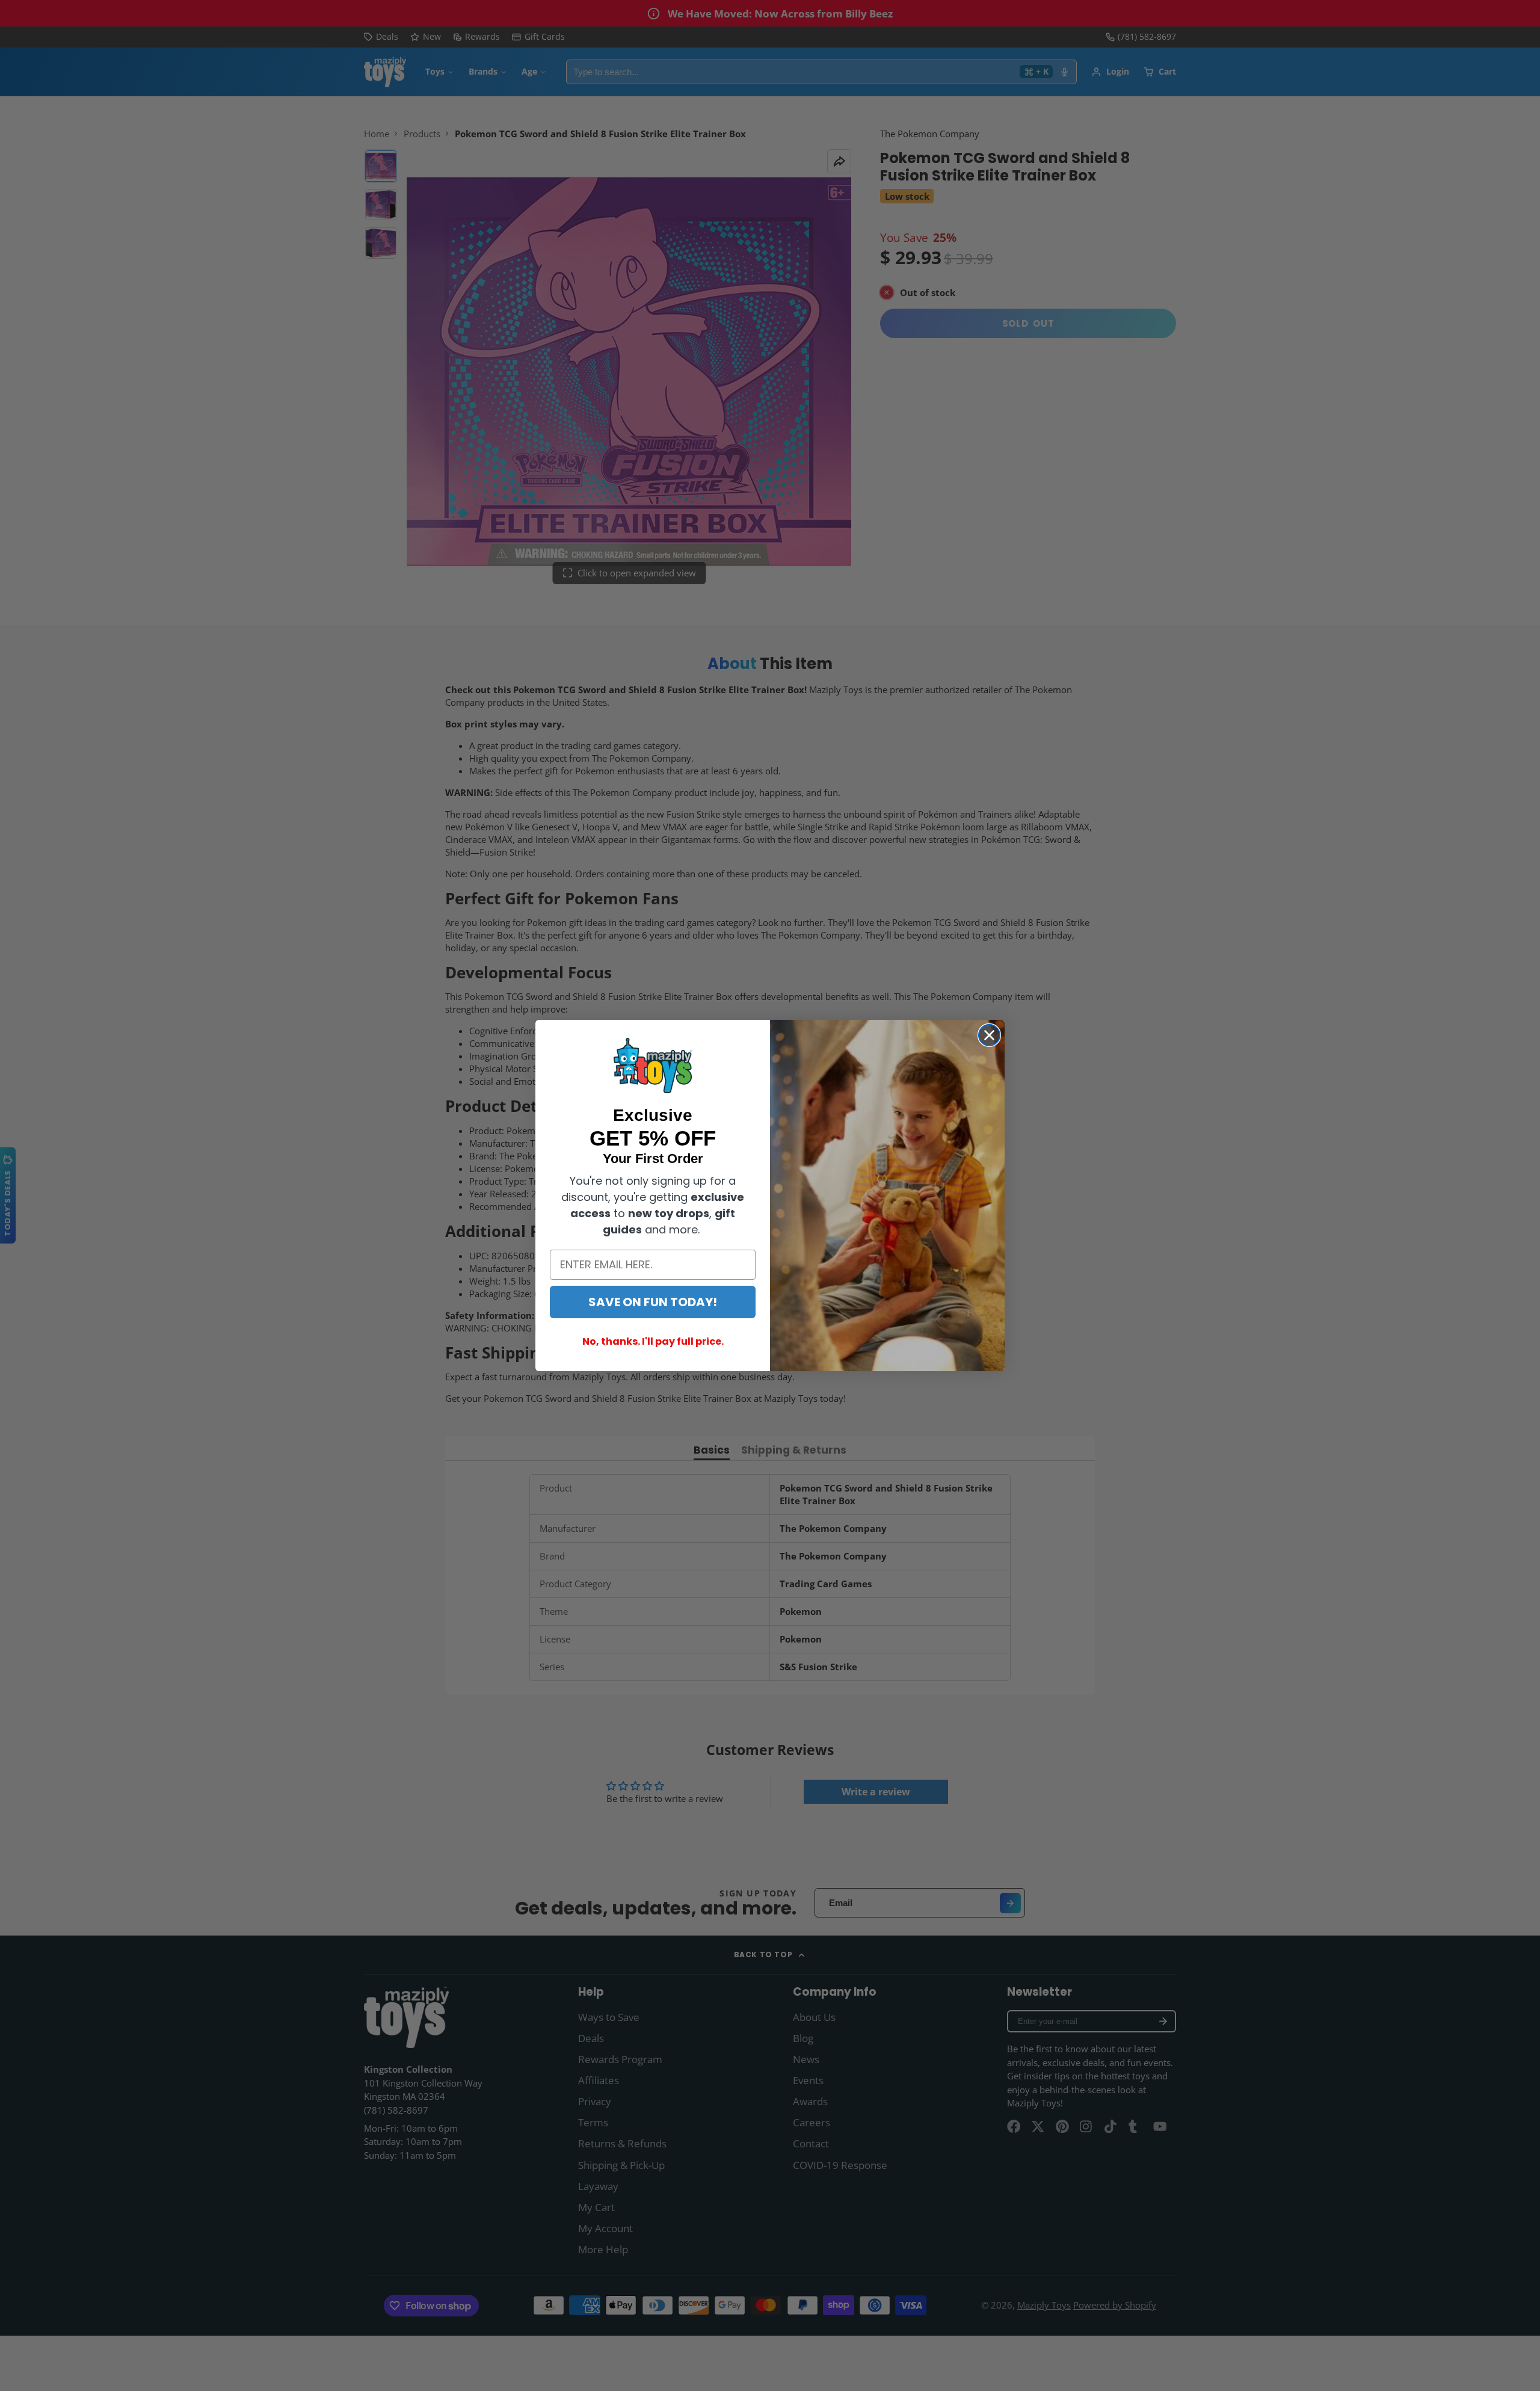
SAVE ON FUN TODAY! (653, 1302)
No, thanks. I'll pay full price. (653, 1341)
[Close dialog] (989, 1035)
